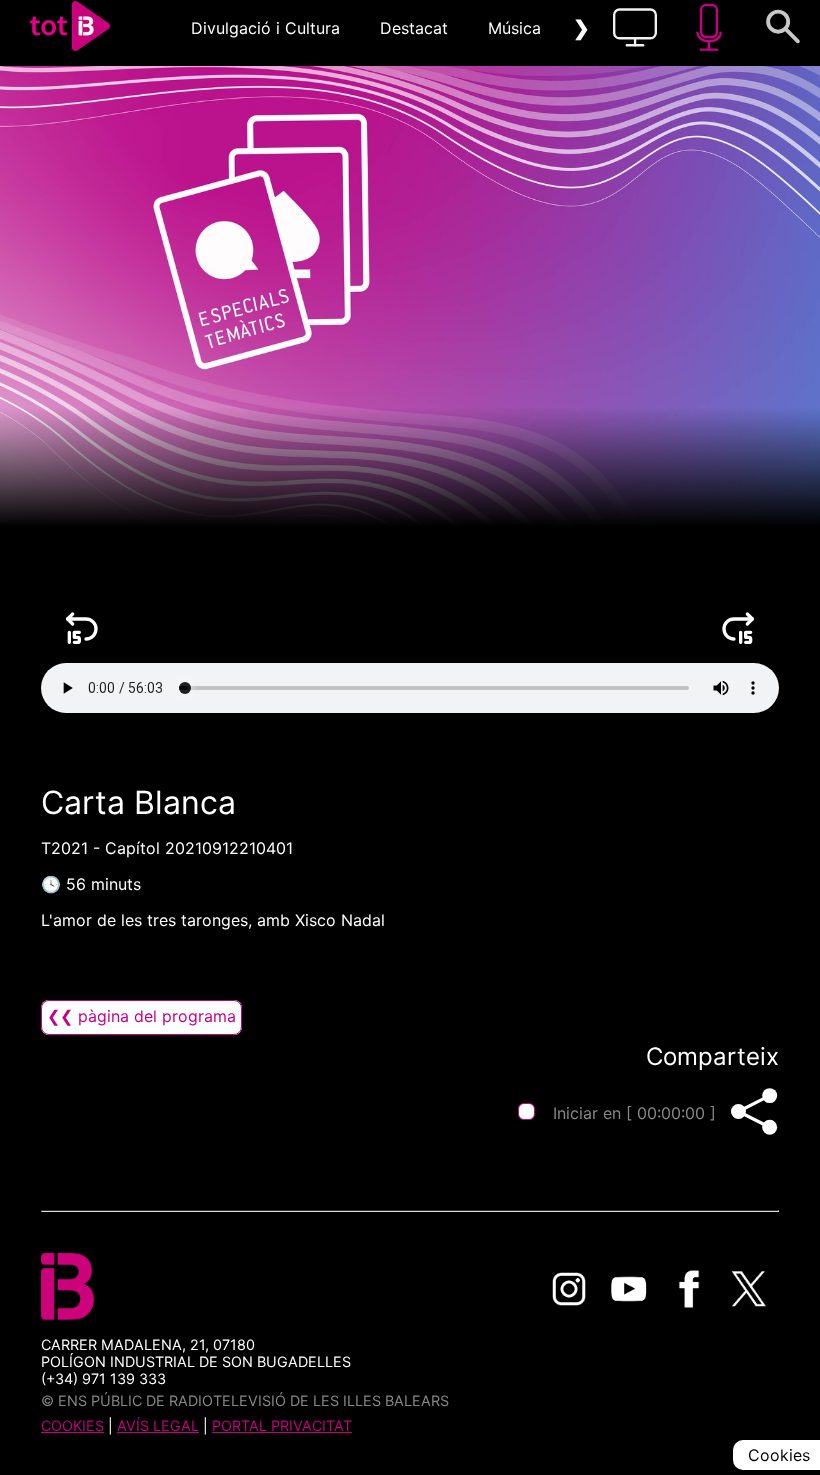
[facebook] (689, 1289)
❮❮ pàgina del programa (141, 1016)
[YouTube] (629, 1289)
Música (514, 28)
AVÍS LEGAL (158, 1425)
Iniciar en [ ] (634, 1113)
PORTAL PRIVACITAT (282, 1425)
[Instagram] (569, 1289)
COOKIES (72, 1425)
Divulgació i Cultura (265, 28)
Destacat (414, 28)
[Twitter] (749, 1289)
